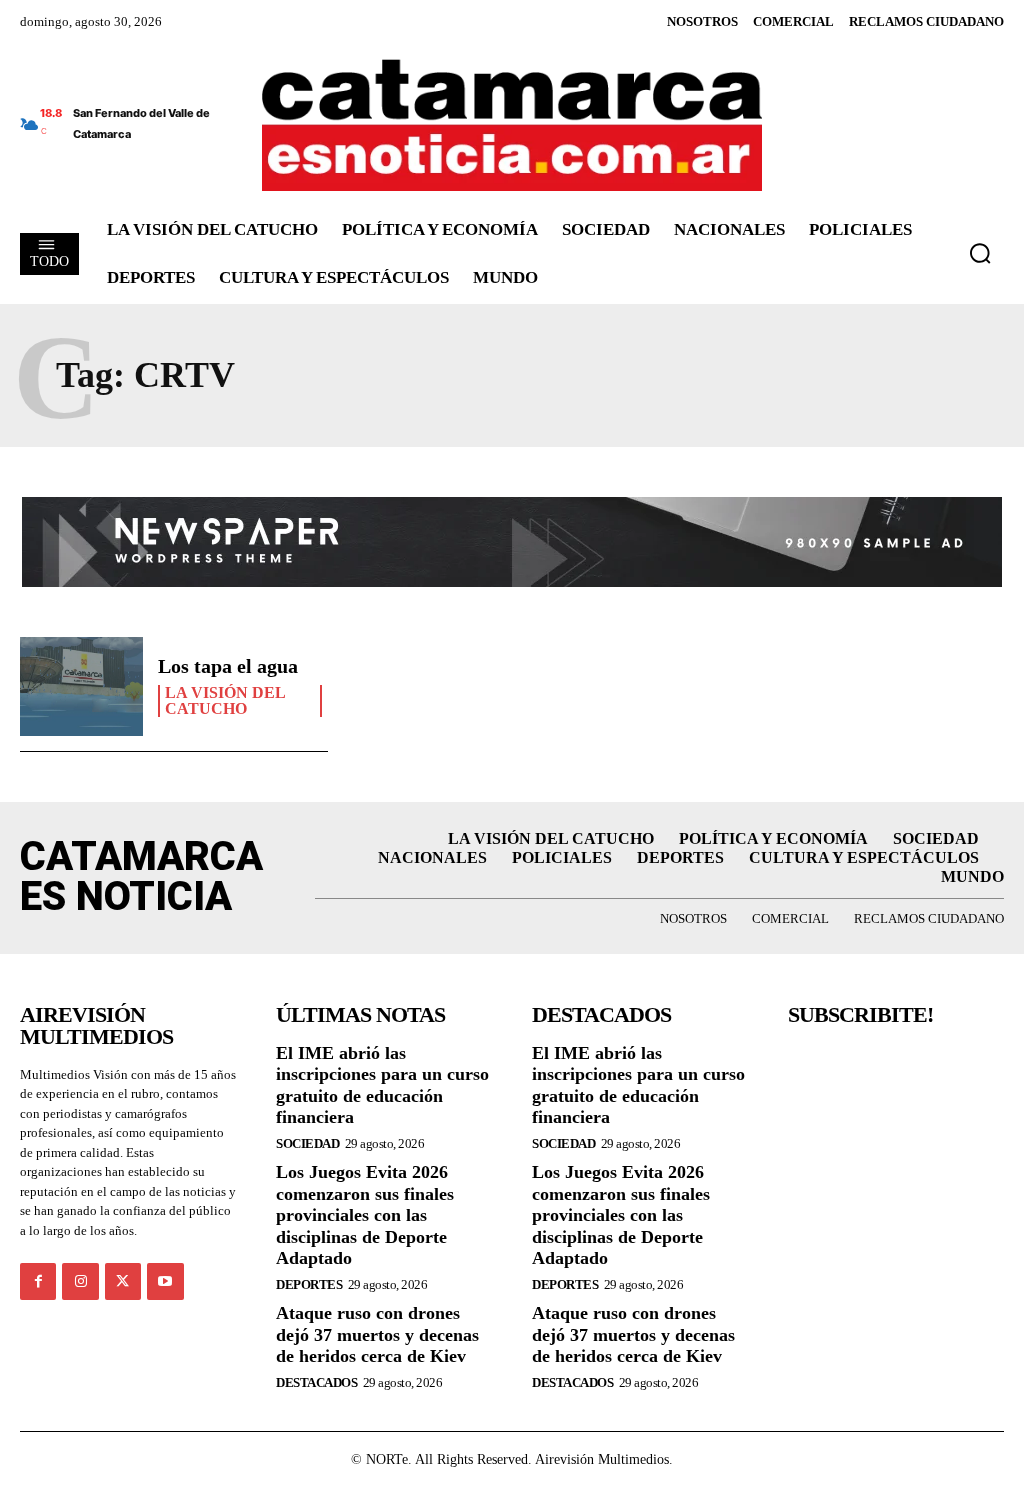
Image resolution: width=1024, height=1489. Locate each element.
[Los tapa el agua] (81, 686)
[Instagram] (80, 1281)
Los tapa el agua (228, 666)
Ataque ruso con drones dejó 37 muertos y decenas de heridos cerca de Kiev (377, 1334)
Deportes (309, 1284)
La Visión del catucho (225, 701)
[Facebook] (38, 1281)
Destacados (316, 1382)
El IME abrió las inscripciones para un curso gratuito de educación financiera (382, 1085)
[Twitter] (123, 1281)
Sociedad (307, 1143)
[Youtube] (165, 1281)
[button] (980, 253)
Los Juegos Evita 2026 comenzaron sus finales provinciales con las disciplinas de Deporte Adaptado (365, 1215)
